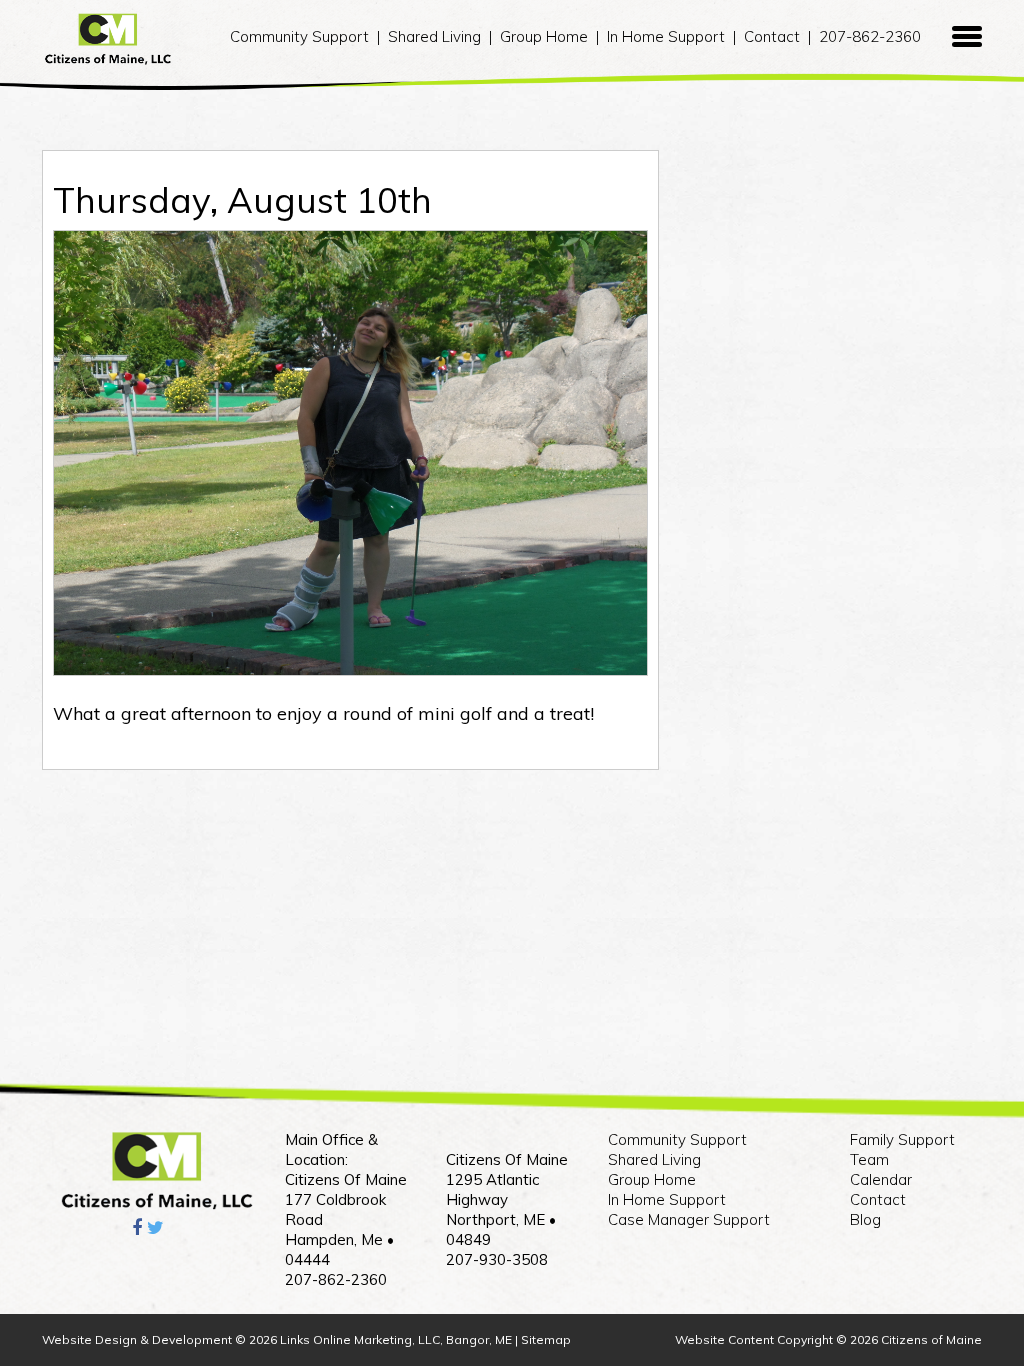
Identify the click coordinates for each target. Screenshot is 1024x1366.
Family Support (902, 1139)
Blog (865, 1219)
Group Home (544, 36)
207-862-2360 (870, 36)
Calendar (881, 1179)
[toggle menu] (967, 37)
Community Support (299, 36)
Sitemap (546, 1339)
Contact (772, 36)
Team (869, 1159)
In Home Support (666, 36)
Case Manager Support (689, 1219)
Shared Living (434, 36)
